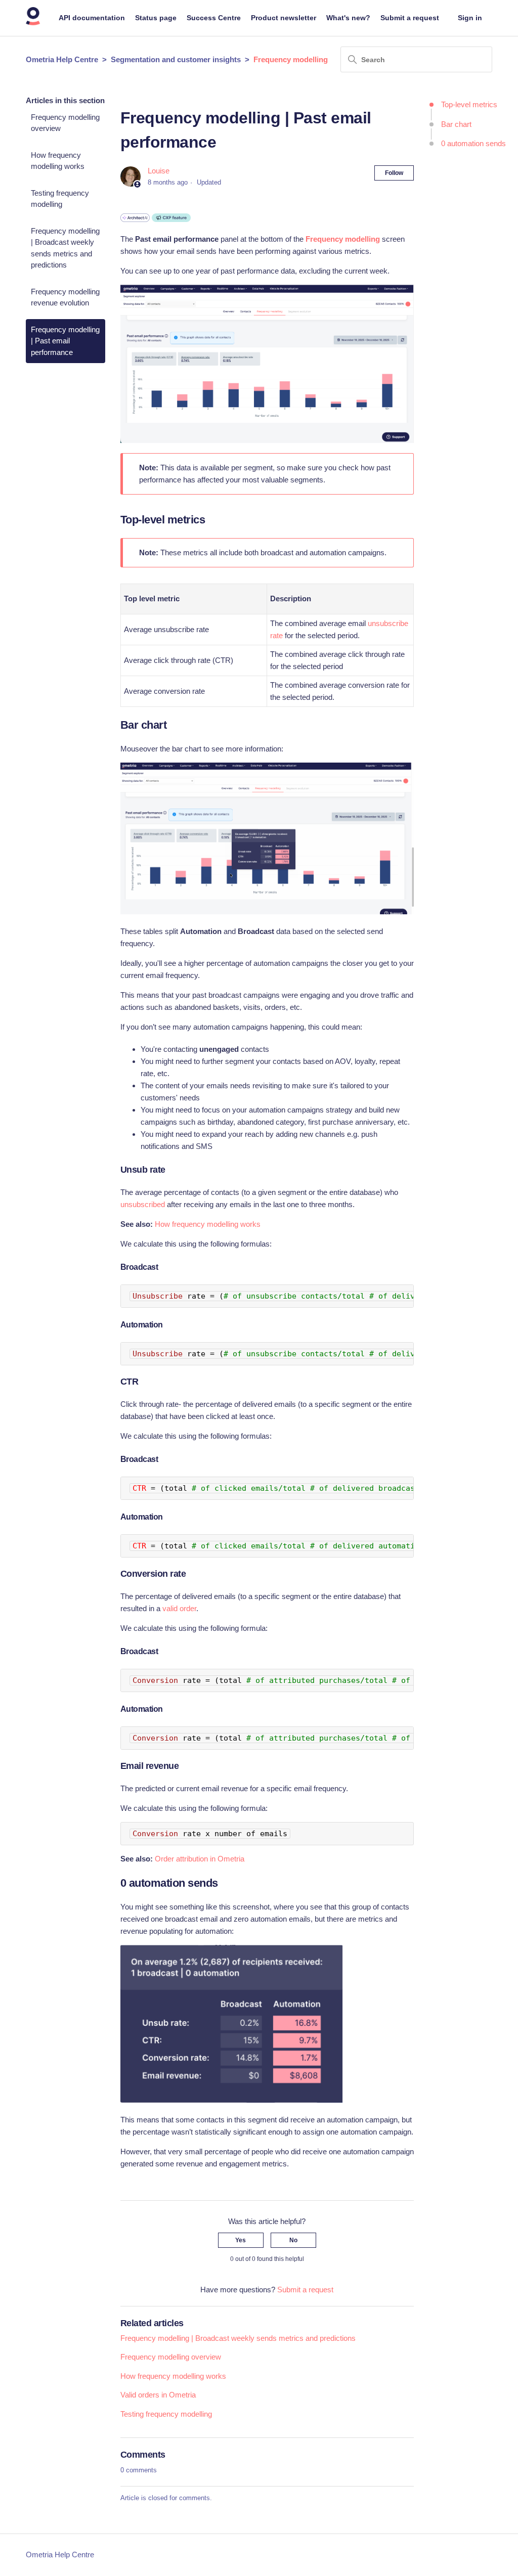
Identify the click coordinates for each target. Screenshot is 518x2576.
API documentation (92, 18)
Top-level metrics (469, 104)
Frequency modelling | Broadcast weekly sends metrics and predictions (65, 248)
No (293, 2240)
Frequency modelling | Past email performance (65, 341)
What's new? (348, 18)
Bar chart (456, 124)
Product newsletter (284, 18)
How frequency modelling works (58, 161)
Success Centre (214, 18)
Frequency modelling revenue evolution (65, 297)
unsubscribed (143, 1204)
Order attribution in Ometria (200, 1859)
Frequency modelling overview (65, 123)
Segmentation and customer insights (176, 59)
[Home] (33, 23)
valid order (179, 1608)
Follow (394, 173)
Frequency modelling (291, 59)
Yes (241, 2240)
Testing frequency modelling (60, 199)
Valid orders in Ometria (158, 2395)
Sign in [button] (470, 18)
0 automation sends (473, 143)
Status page (156, 18)
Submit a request (410, 18)
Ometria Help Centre (62, 59)
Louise (159, 171)
